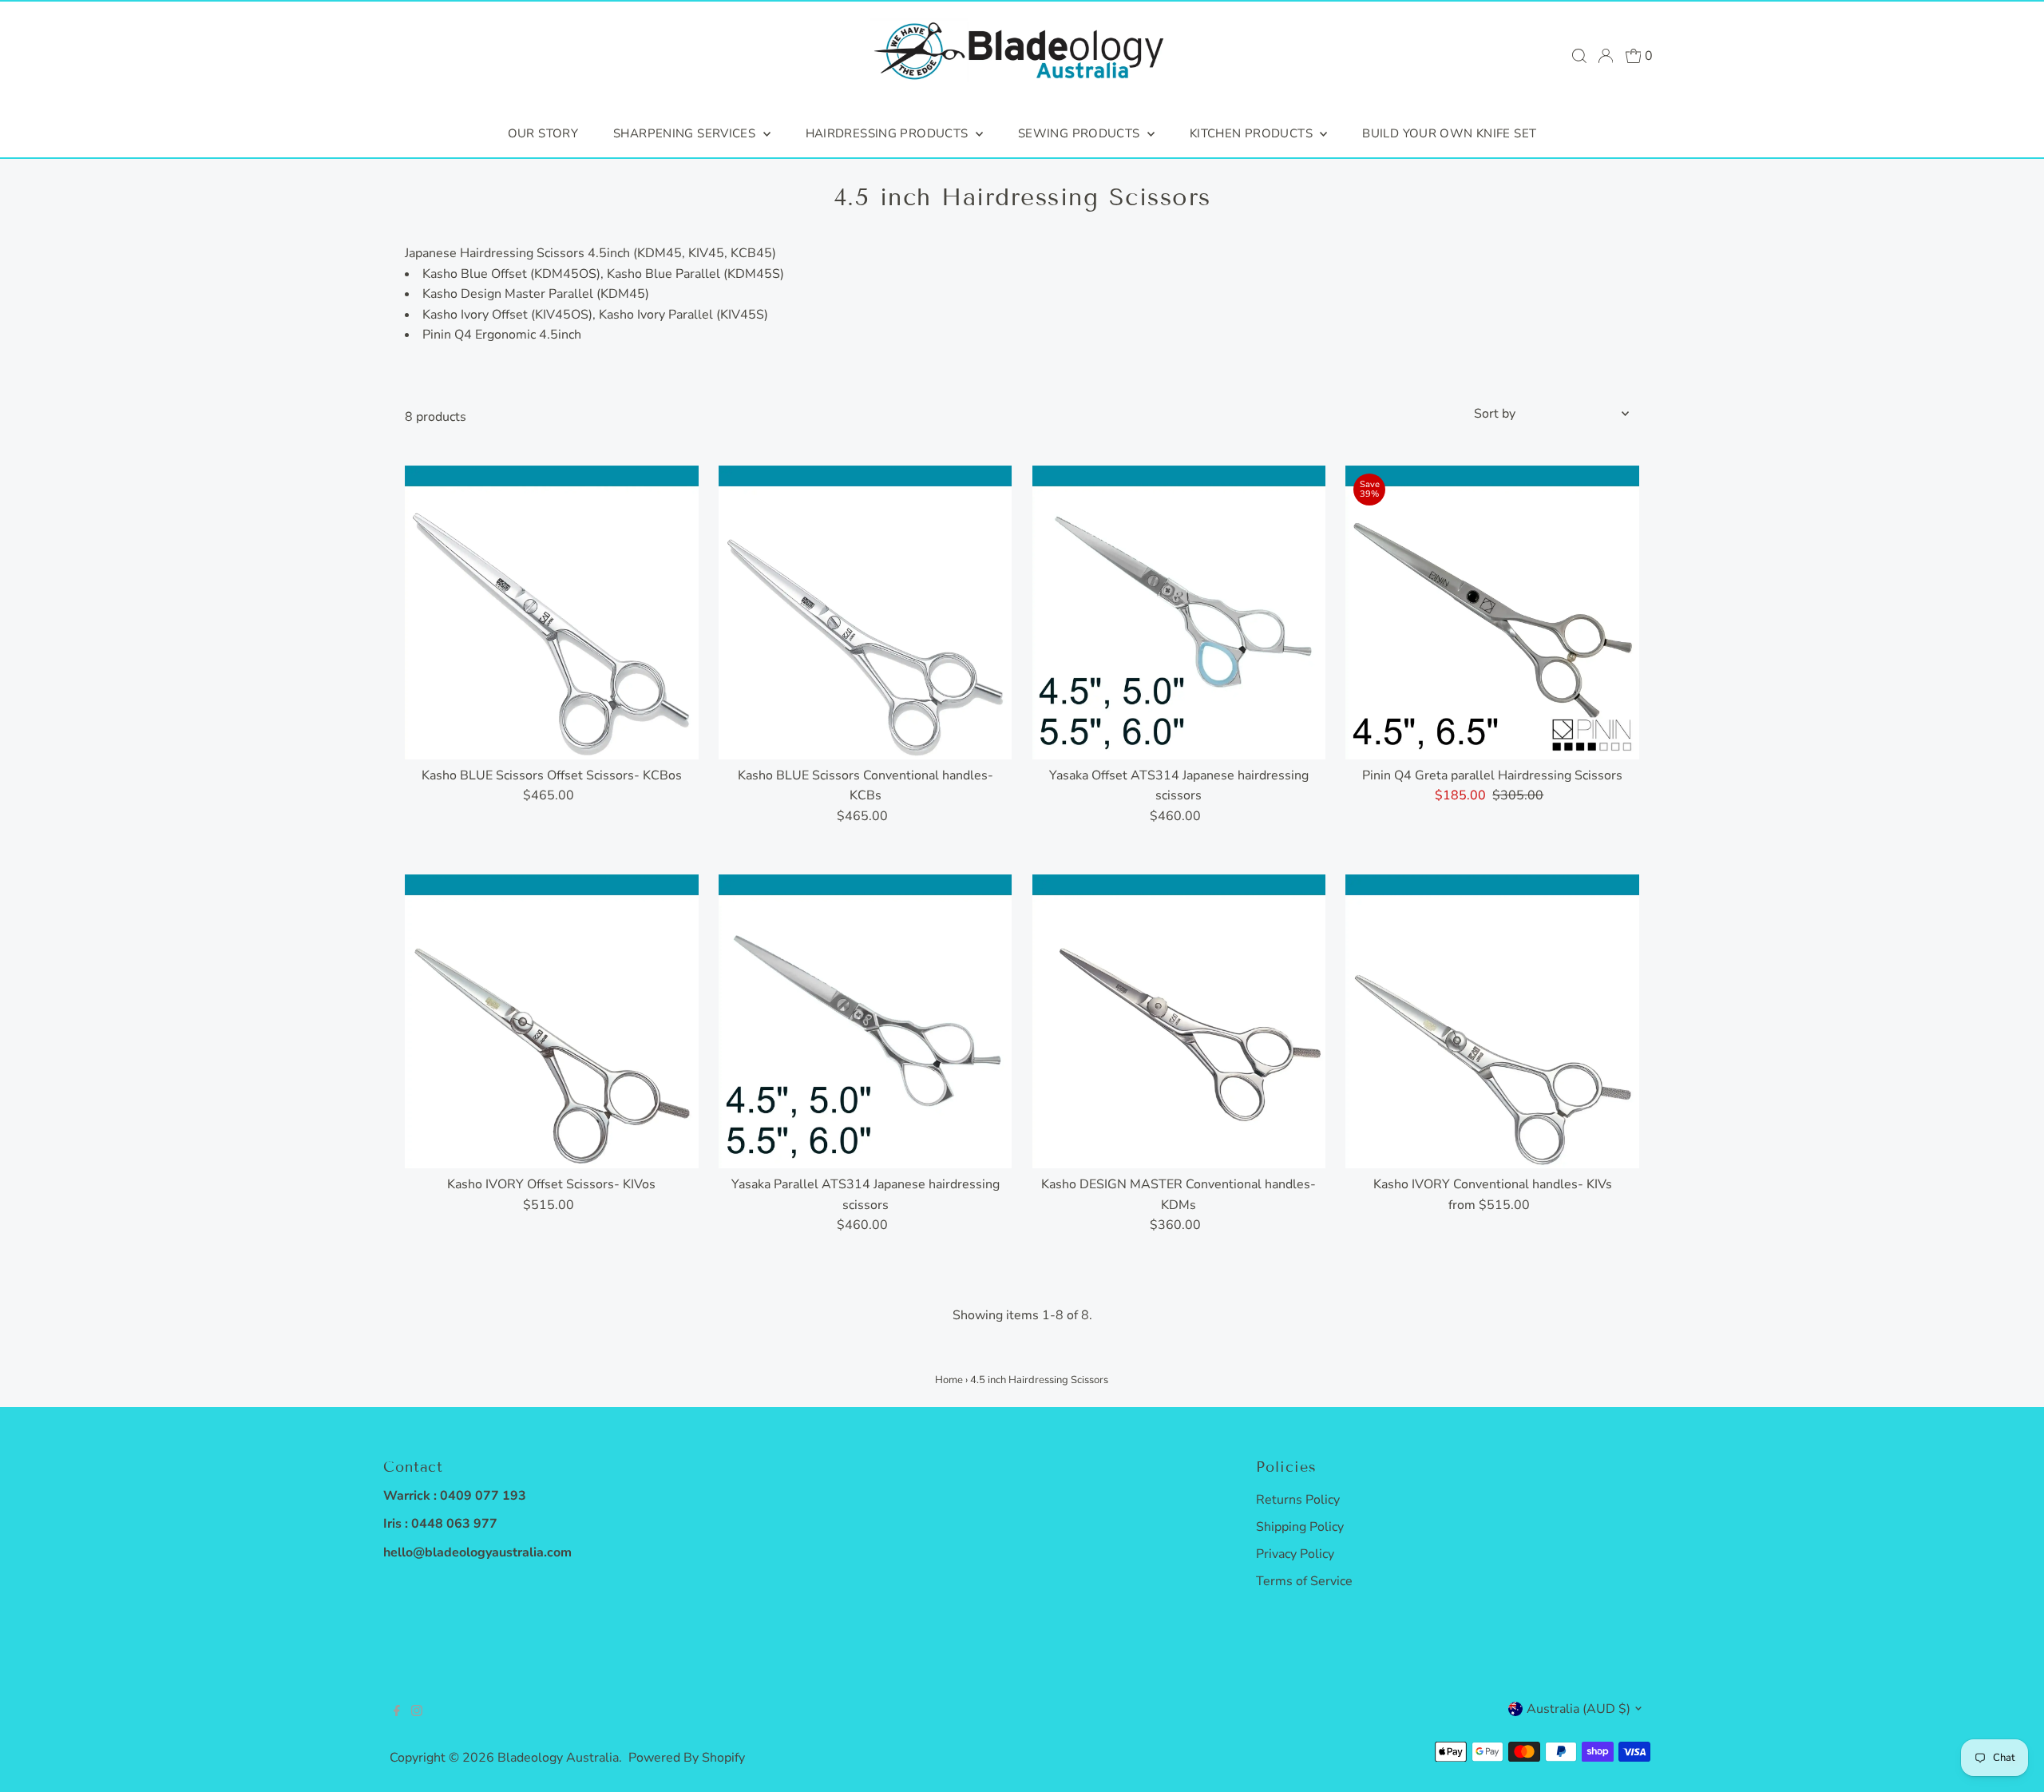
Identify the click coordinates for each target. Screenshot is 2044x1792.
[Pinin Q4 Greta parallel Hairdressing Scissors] (1492, 613)
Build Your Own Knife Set (1449, 133)
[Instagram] (417, 1712)
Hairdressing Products (889, 133)
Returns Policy (1298, 1500)
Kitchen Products (1253, 133)
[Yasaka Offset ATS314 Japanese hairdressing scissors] (1179, 613)
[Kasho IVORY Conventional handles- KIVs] (1492, 1021)
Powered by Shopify (687, 1758)
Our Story (543, 133)
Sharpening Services (686, 133)
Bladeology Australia (558, 1758)
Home (949, 1380)
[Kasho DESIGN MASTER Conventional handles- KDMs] (1179, 1021)
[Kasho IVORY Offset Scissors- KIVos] (552, 1021)
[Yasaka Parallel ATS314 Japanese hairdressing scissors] (866, 1021)
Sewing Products (1081, 133)
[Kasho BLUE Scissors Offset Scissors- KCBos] (552, 613)
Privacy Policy (1295, 1554)
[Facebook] (397, 1712)
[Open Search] (1579, 56)
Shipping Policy (1300, 1527)
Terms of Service (1304, 1581)
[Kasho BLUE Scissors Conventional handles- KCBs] (866, 613)
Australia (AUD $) (1579, 1709)
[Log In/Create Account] (1606, 56)
